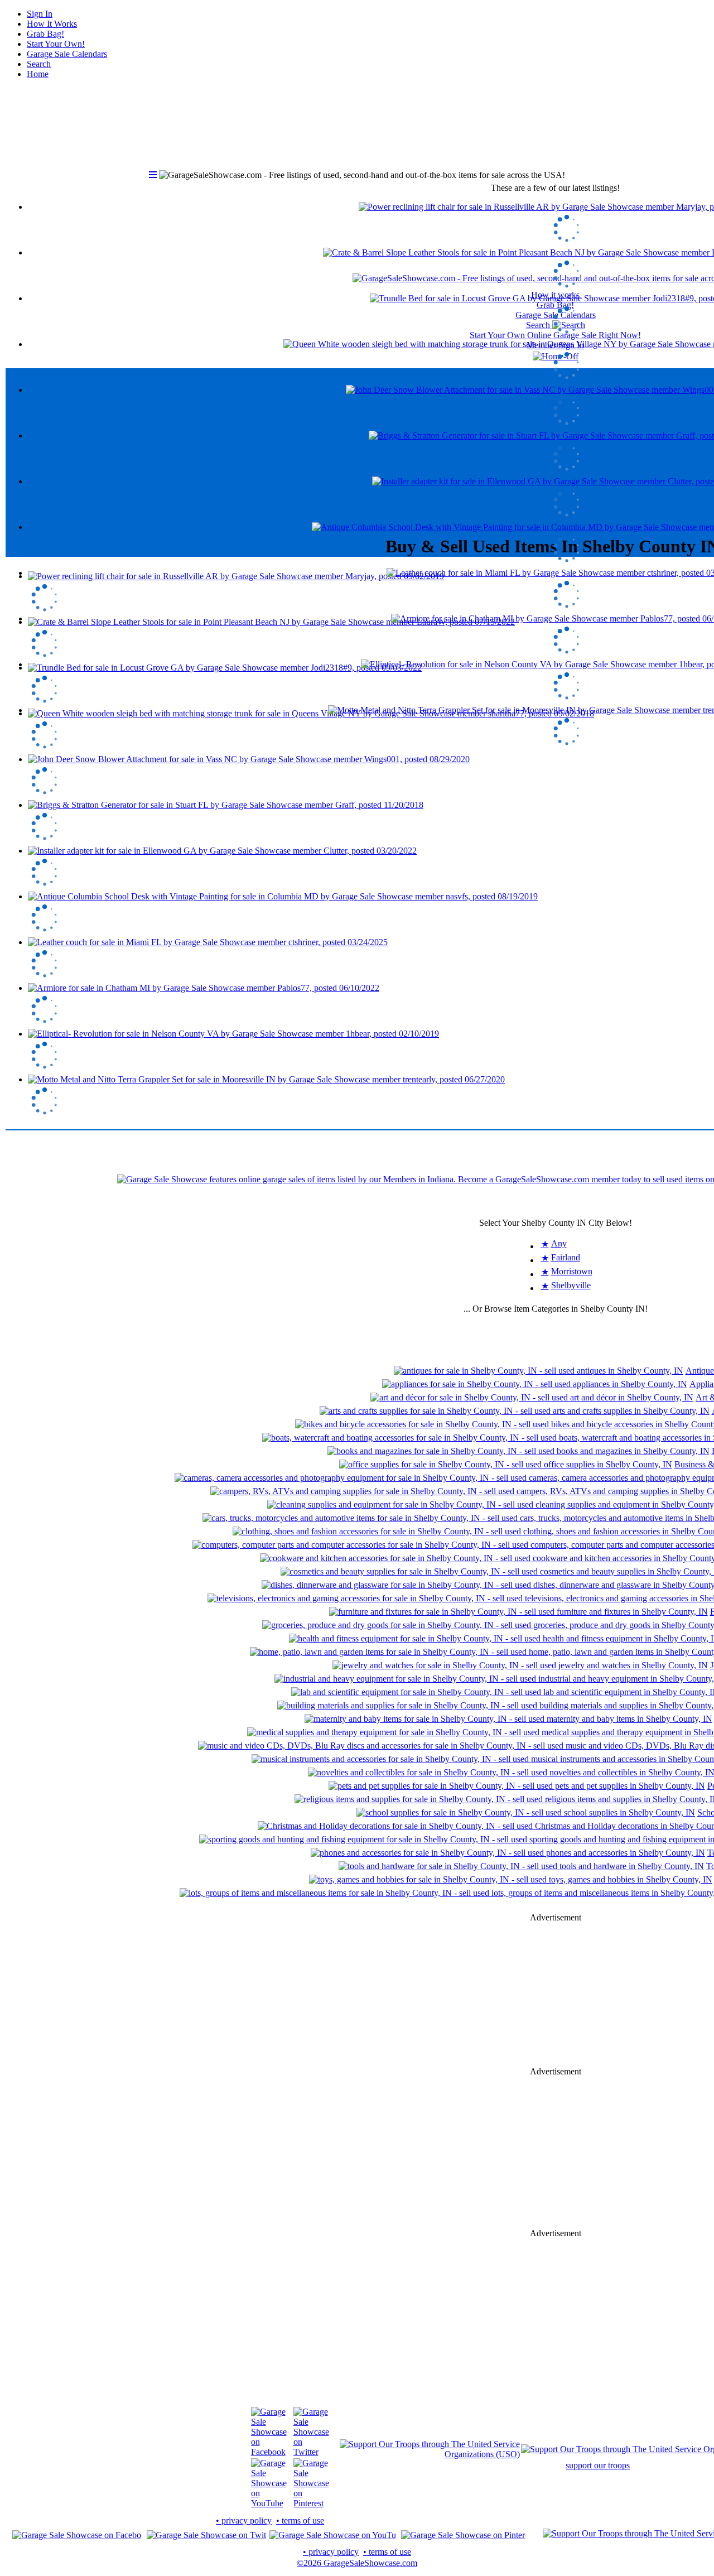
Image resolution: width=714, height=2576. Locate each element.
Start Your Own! (56, 44)
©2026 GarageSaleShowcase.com (357, 2563)
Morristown (572, 1271)
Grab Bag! (45, 34)
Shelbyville (571, 1285)
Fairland (566, 1257)
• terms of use (300, 2520)
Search (39, 64)
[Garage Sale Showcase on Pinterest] (311, 2503)
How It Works (52, 24)
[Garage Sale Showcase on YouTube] (269, 2503)
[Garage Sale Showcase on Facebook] (269, 2452)
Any (559, 1243)
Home (38, 74)
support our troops (598, 2465)
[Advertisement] (556, 1995)
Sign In (40, 14)
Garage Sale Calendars (67, 54)
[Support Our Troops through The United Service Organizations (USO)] (430, 2454)
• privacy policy (244, 2520)
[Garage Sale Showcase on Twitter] (311, 2452)
